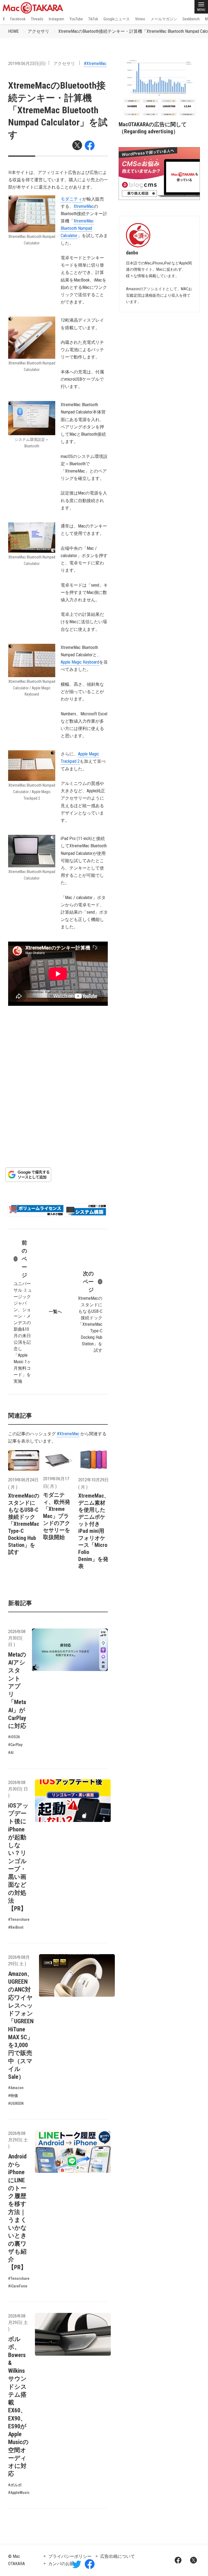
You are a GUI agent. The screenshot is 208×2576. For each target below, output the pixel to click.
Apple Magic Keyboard (80, 662)
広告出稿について (118, 2556)
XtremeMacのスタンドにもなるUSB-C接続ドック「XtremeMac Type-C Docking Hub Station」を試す (90, 1312)
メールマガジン (164, 19)
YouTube (76, 19)
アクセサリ (38, 31)
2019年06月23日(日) (27, 64)
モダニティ (71, 199)
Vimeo (140, 19)
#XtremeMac (95, 64)
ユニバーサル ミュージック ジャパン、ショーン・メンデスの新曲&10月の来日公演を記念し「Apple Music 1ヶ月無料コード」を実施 (23, 1312)
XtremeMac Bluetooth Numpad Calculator (77, 228)
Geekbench (191, 19)
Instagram (56, 19)
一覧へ (55, 1312)
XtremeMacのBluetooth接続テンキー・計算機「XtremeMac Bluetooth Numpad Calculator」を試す (58, 110)
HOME (13, 31)
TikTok (93, 19)
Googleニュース (117, 19)
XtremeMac (84, 206)
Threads (37, 19)
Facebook (18, 19)
